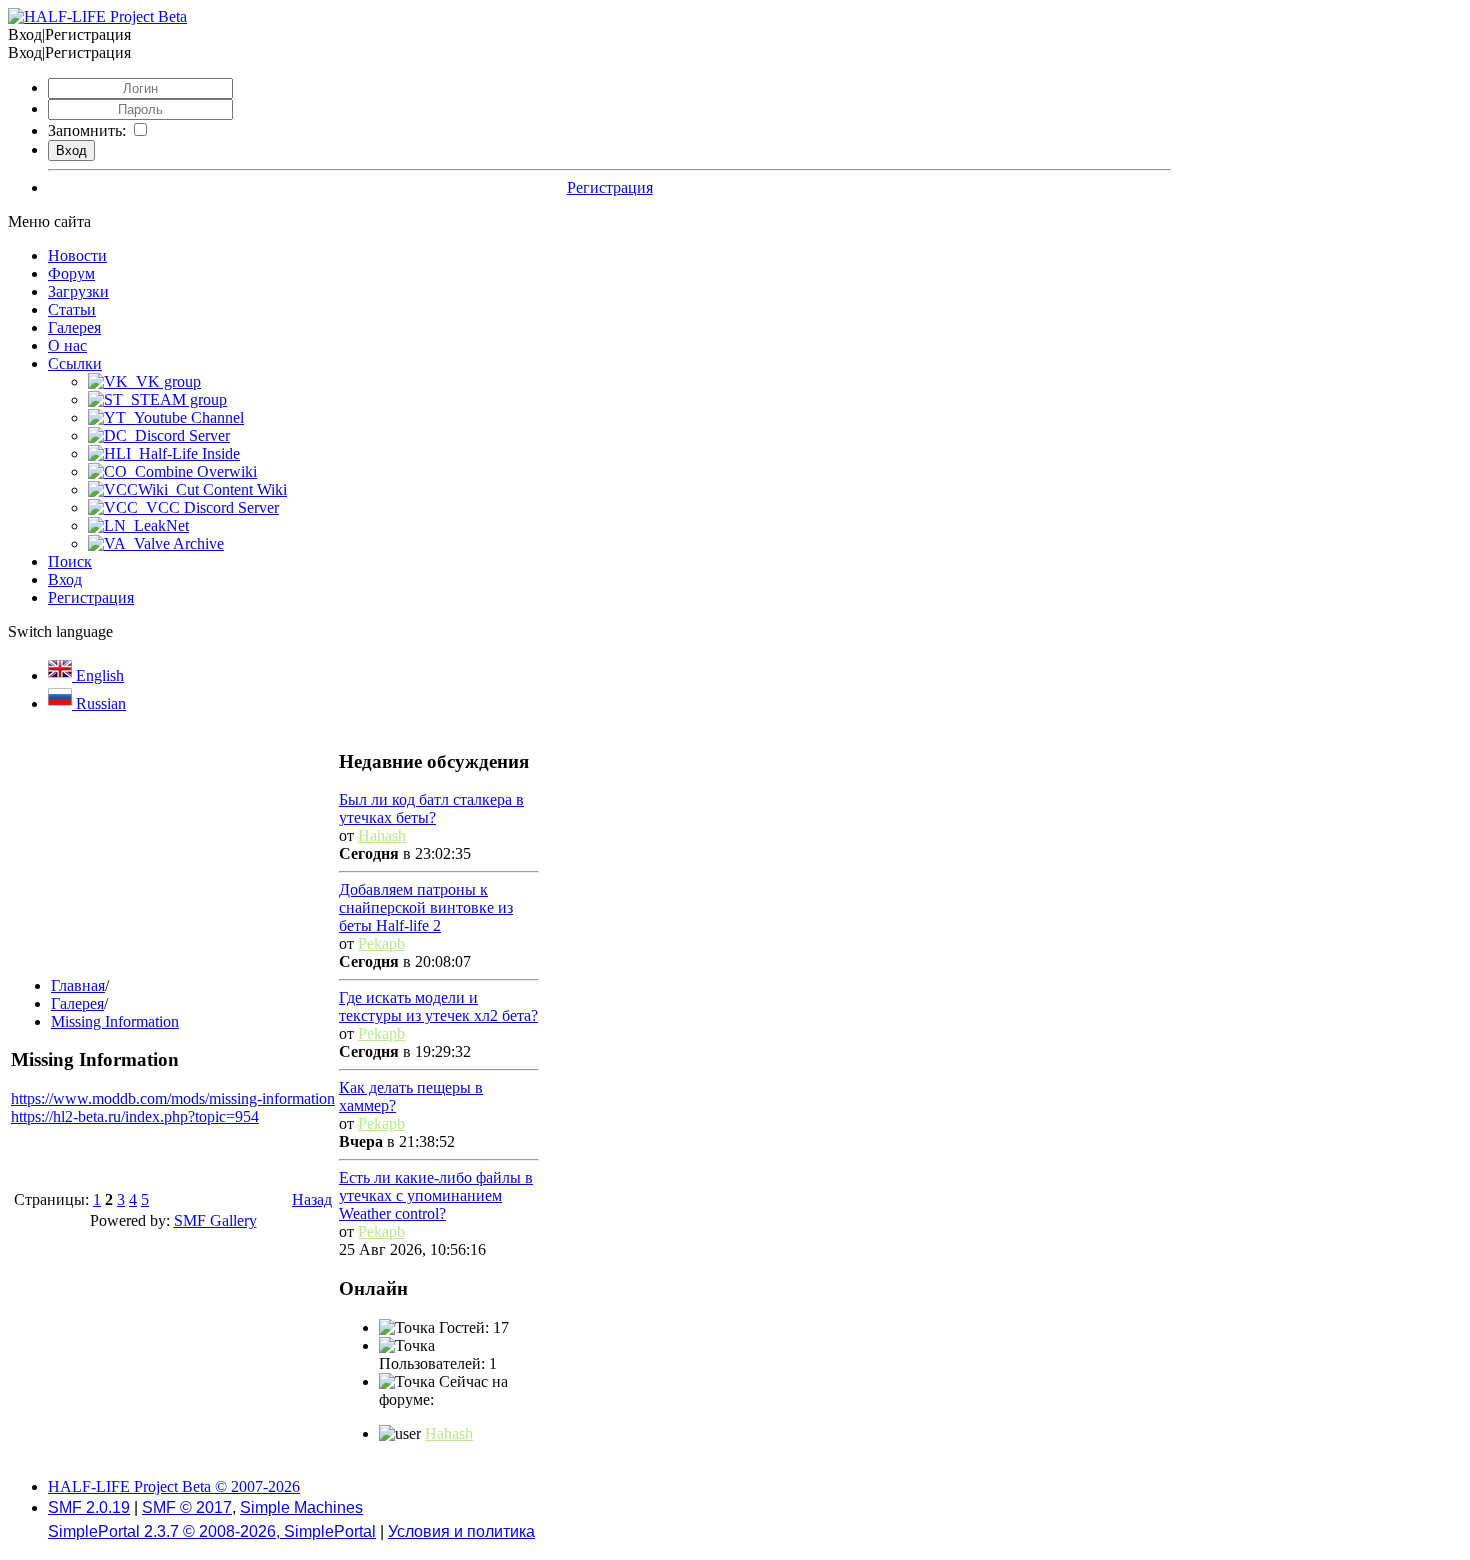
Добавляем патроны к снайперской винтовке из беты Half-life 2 (426, 907)
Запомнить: (87, 130)
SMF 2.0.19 (89, 1507)
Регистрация (610, 187)
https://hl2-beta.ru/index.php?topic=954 (135, 1116)
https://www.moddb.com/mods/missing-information (173, 1098)
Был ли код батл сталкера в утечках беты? (431, 808)
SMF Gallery (215, 1220)
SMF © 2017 (187, 1507)
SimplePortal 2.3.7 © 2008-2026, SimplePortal (212, 1531)
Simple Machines (301, 1507)
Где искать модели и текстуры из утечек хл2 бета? (438, 1006)
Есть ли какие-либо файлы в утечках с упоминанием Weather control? (436, 1195)
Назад (312, 1199)
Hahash (382, 835)
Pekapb (381, 943)
